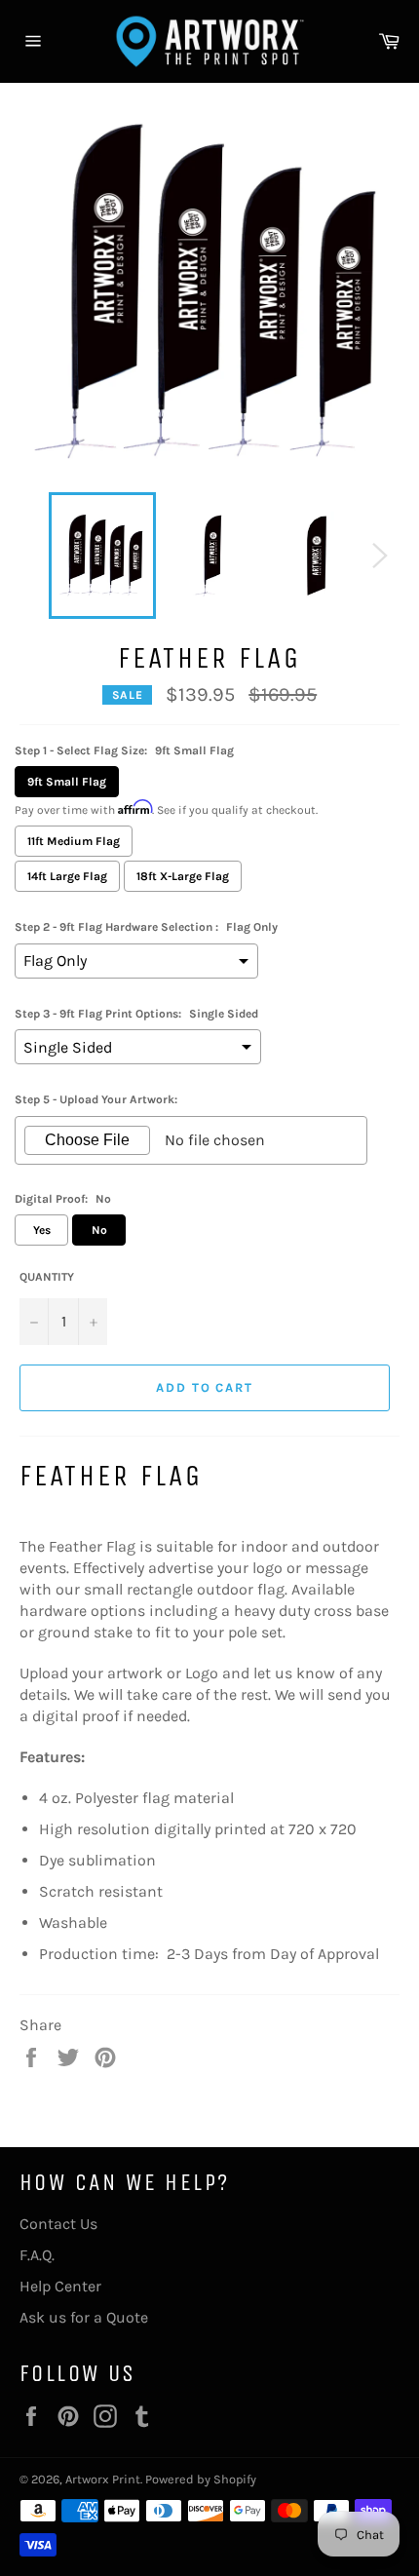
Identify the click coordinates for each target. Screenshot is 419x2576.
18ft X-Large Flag (183, 876)
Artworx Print (103, 2479)
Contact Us (58, 2224)
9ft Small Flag (67, 782)
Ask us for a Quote (84, 2317)
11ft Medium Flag (74, 841)
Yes (42, 1230)
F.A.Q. (37, 2255)
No (99, 1230)
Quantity (47, 1277)
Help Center (60, 2286)
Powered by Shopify (201, 2479)
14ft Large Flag (67, 876)
